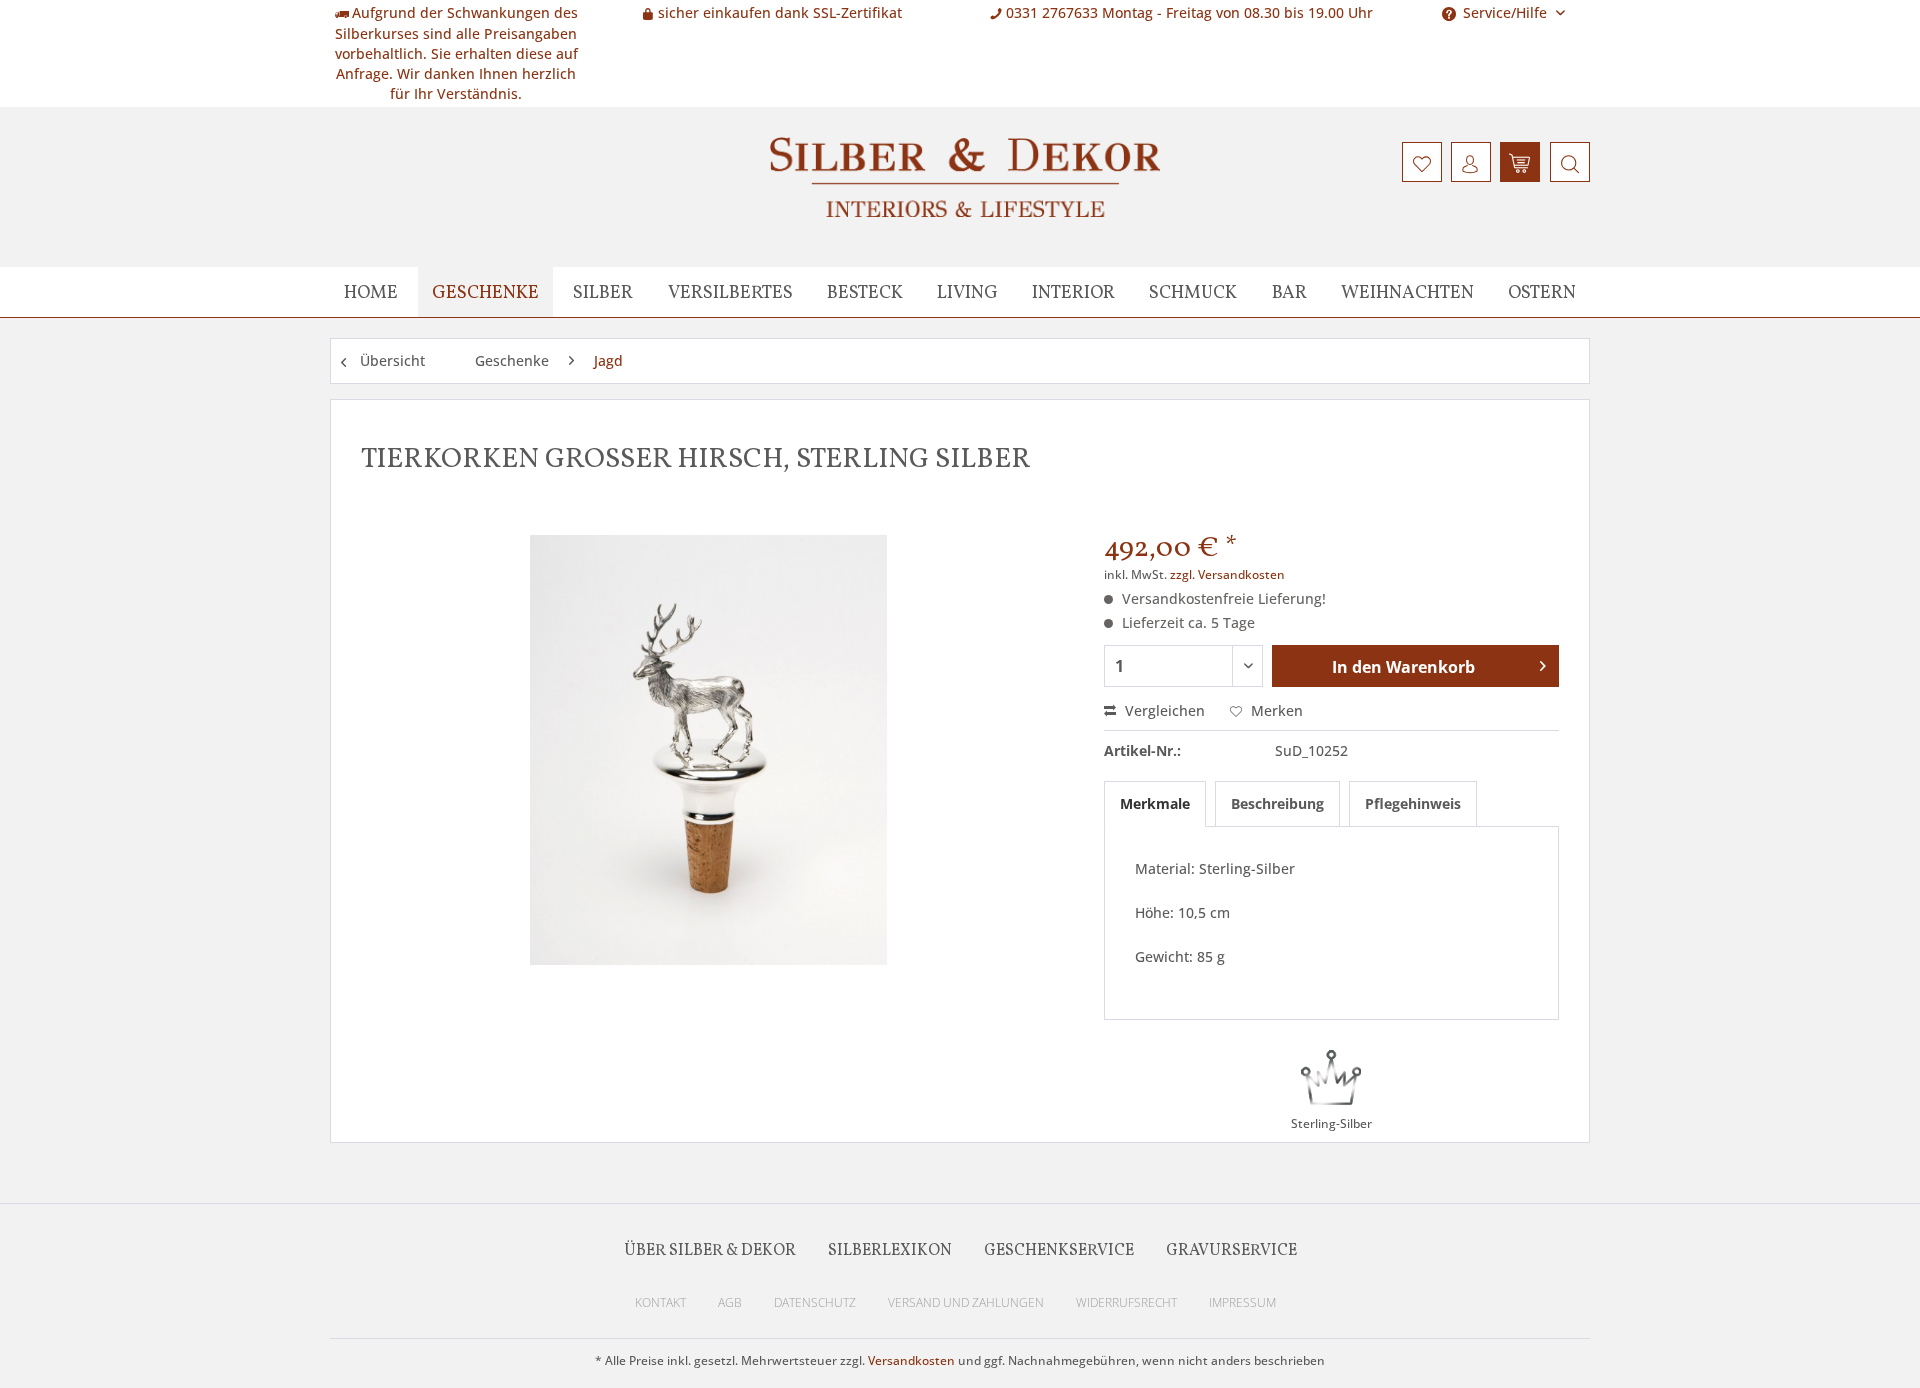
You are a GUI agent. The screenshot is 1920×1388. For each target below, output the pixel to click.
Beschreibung (1277, 803)
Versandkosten (911, 1360)
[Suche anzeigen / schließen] (1570, 162)
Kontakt (660, 1302)
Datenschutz (815, 1302)
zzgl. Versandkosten (1227, 574)
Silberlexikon (890, 1251)
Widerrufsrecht (1126, 1302)
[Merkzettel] (1422, 162)
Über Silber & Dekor (710, 1251)
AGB (730, 1302)
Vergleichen (1163, 710)
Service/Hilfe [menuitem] (1505, 12)
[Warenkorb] (1520, 162)
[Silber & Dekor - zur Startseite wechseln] (965, 177)
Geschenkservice (1059, 1251)
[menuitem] (1567, 162)
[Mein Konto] (1471, 162)
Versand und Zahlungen (966, 1302)
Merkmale (1155, 803)
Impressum (1242, 1302)
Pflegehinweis (1413, 803)
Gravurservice (1231, 1251)
